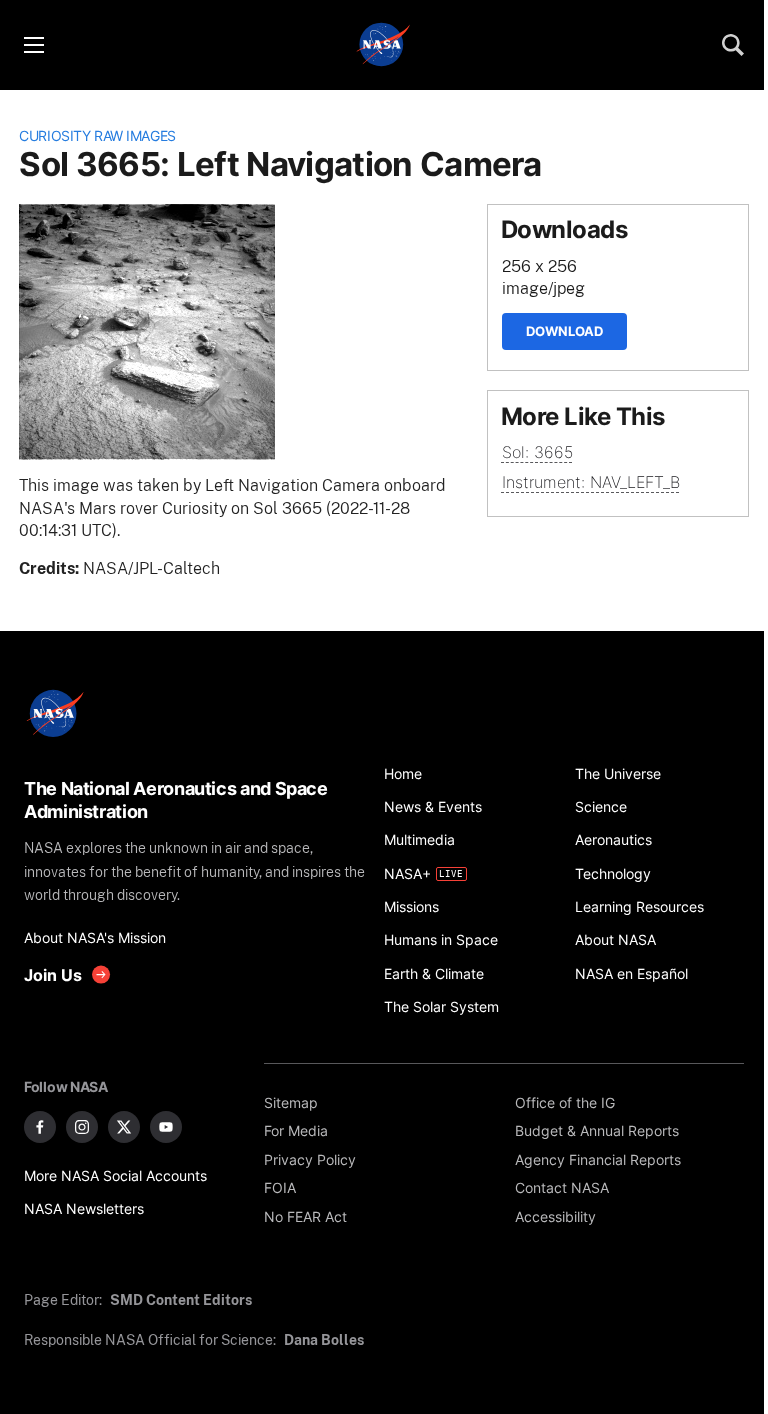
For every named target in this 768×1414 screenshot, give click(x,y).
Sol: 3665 (537, 452)
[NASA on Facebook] (40, 1127)
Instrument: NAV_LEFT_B (591, 482)
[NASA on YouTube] (166, 1127)
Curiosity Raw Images (97, 135)
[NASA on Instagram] (82, 1127)
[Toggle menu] (33, 45)
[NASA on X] (124, 1127)
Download (564, 331)
